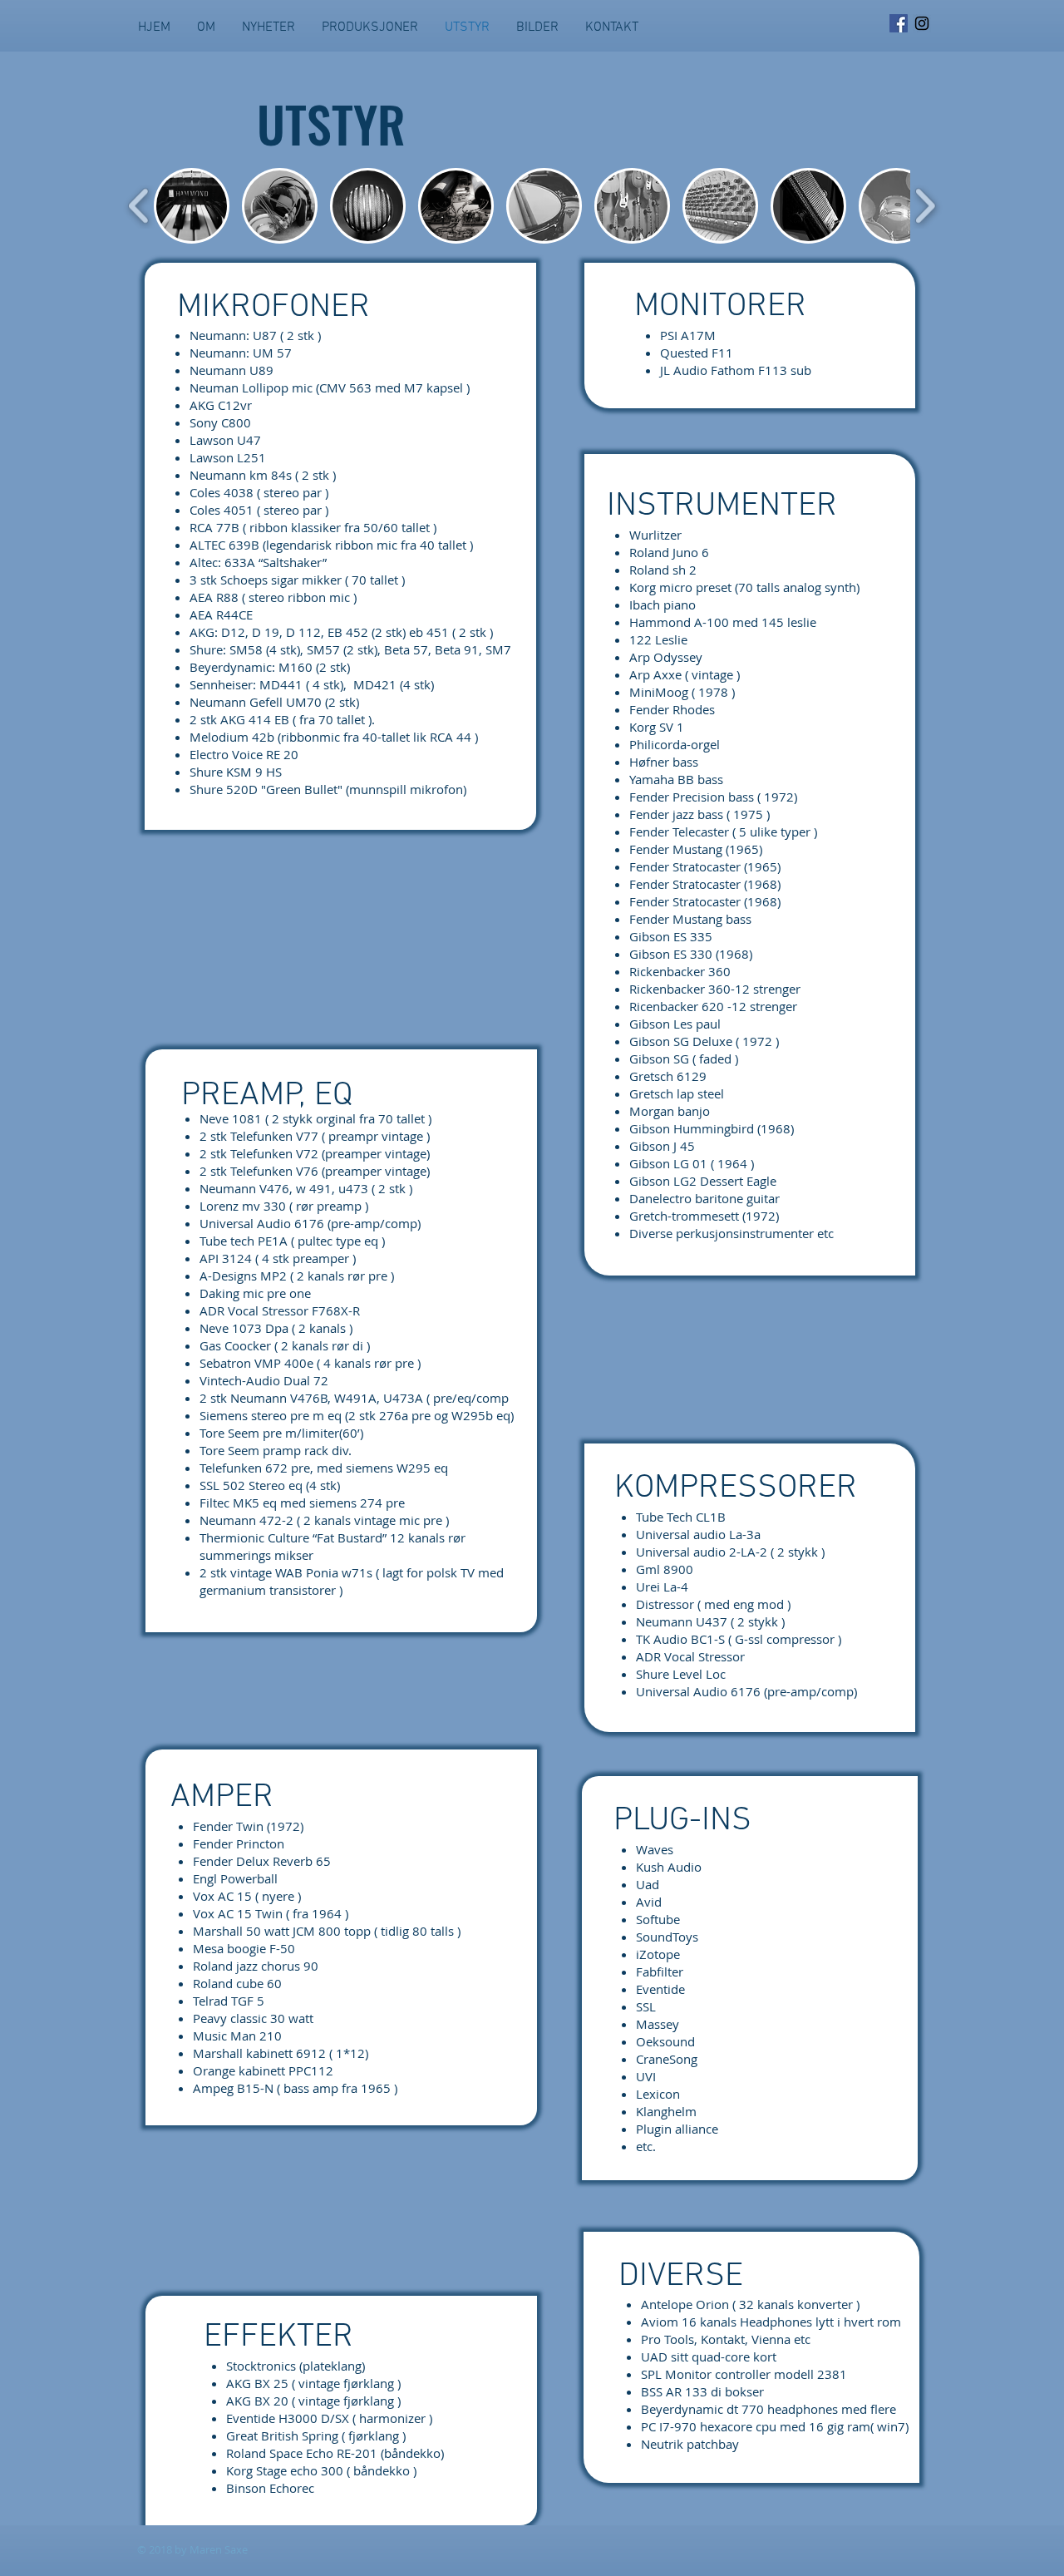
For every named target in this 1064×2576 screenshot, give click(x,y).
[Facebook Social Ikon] (899, 23)
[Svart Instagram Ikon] (922, 23)
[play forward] (925, 206)
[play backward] (139, 206)
